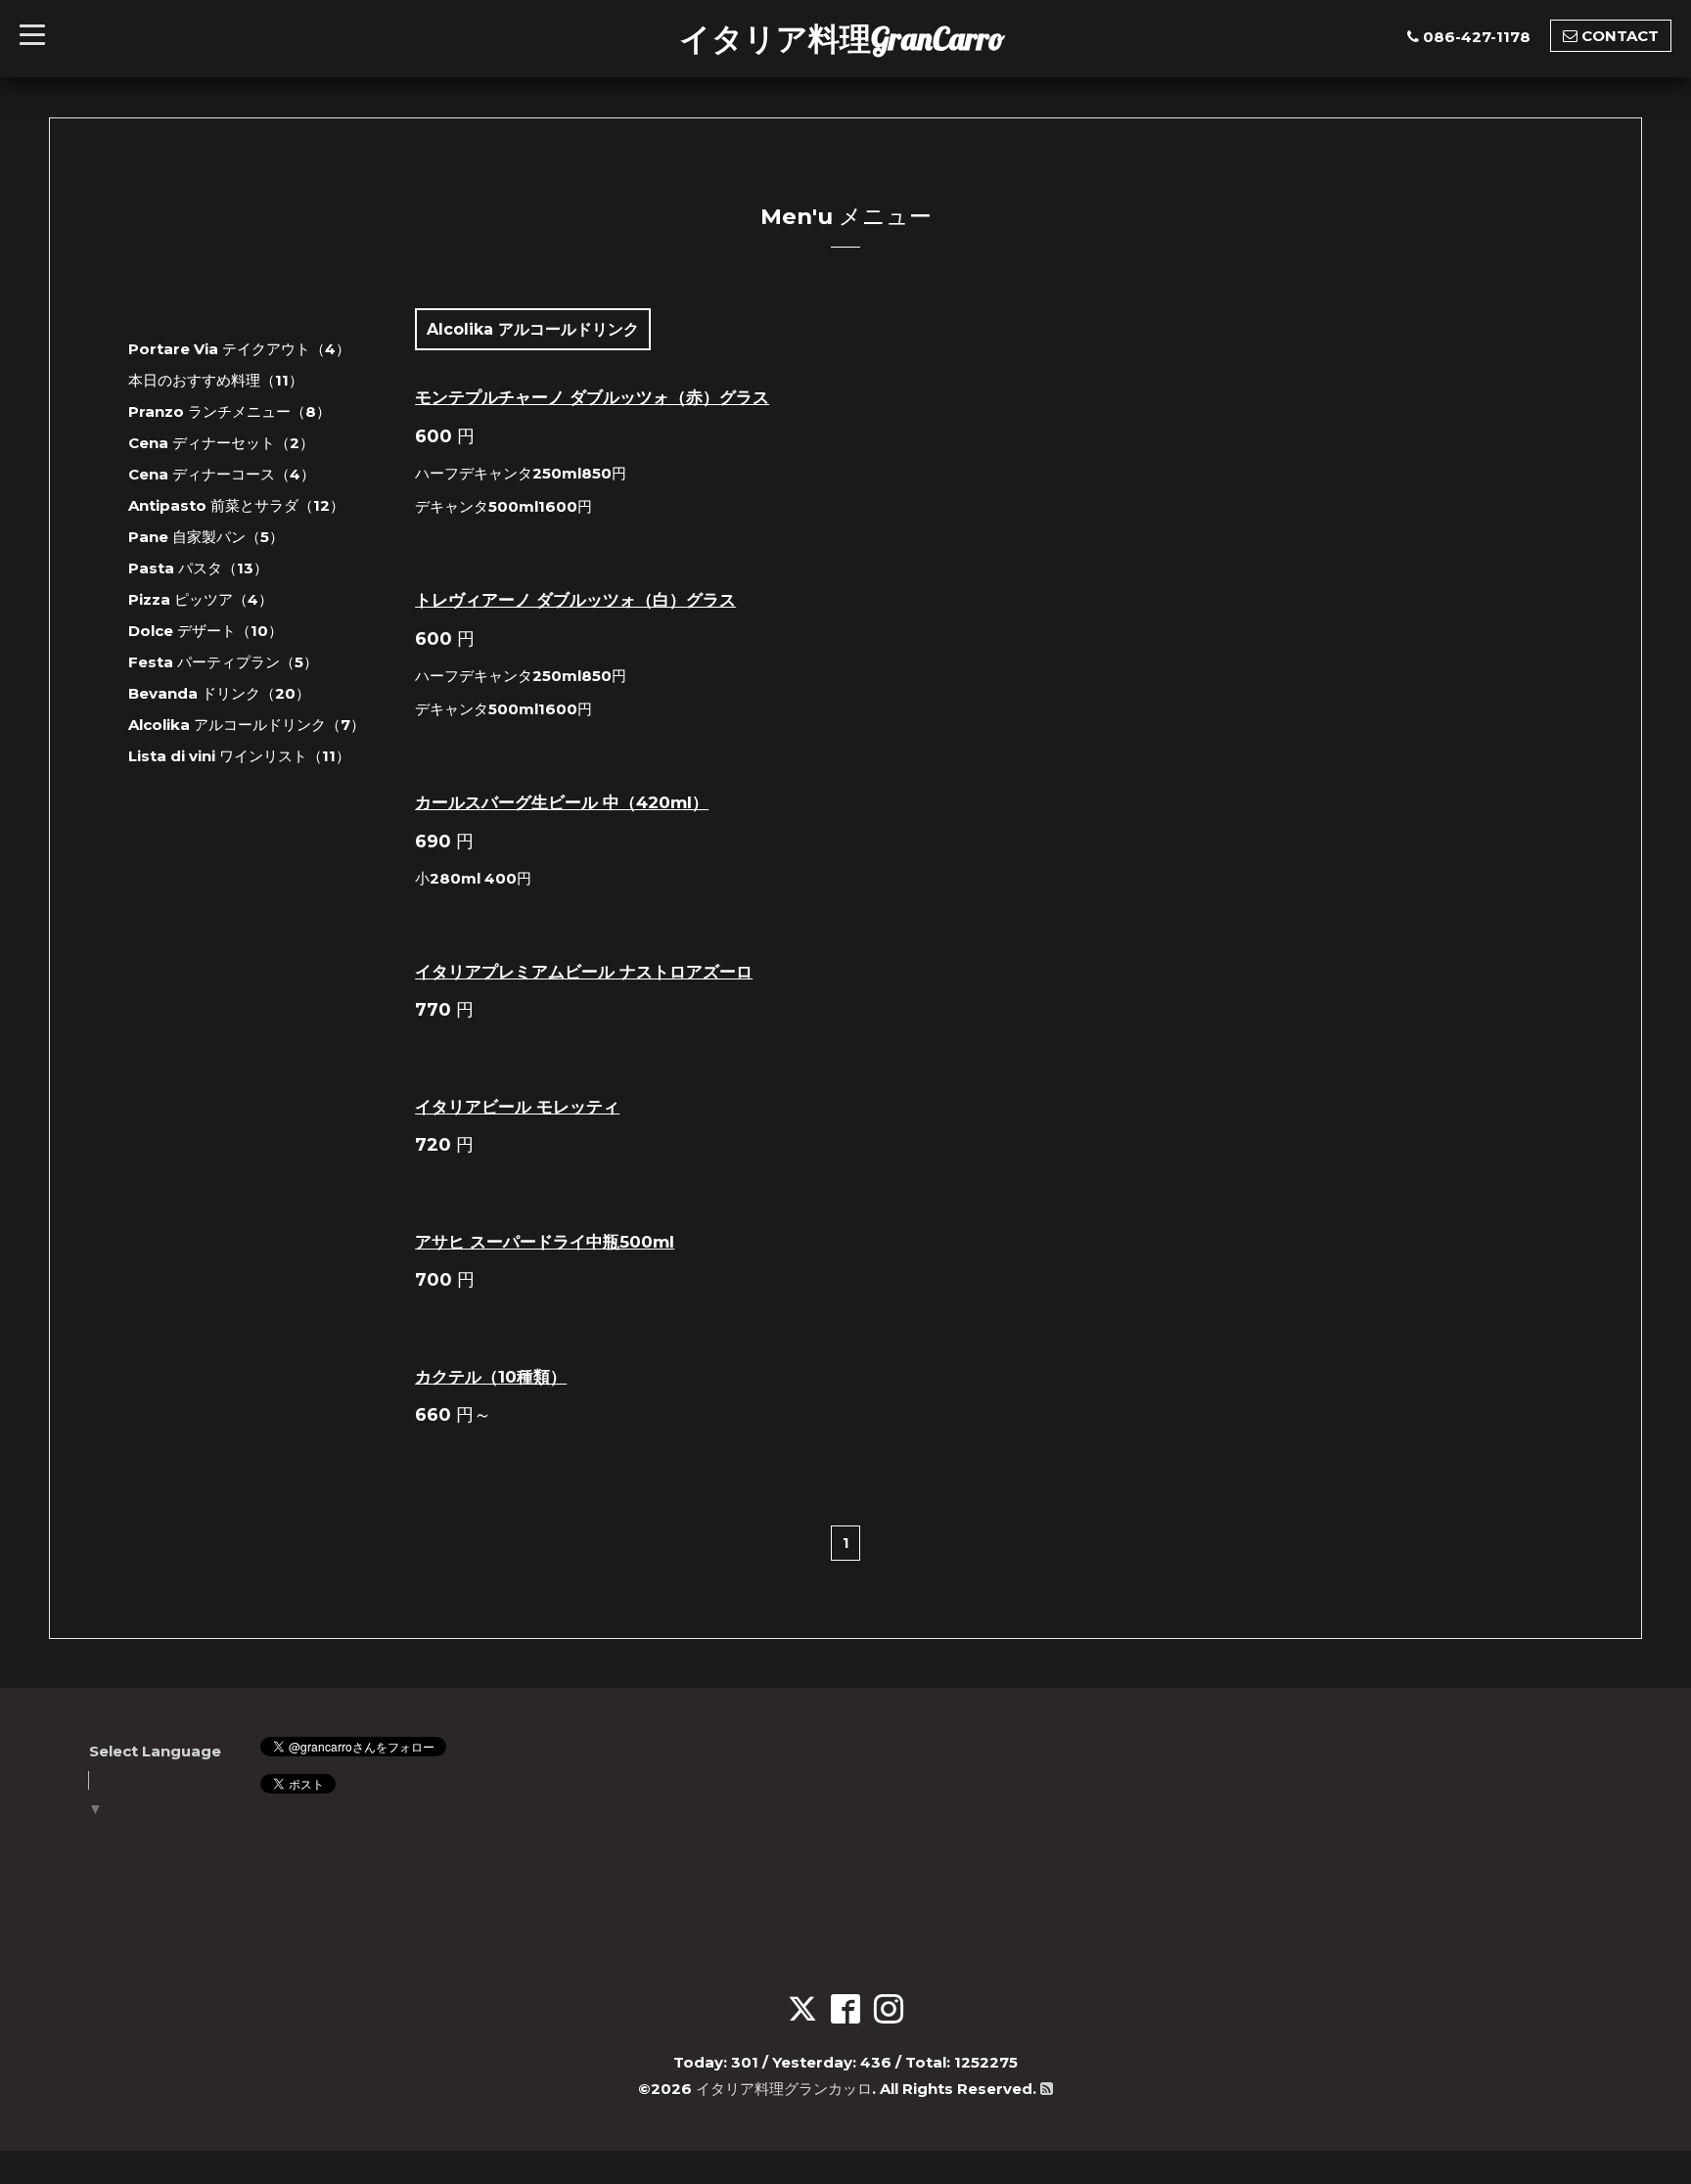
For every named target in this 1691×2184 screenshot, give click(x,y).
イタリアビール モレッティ (517, 1107)
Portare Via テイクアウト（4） (239, 349)
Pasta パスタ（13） (198, 568)
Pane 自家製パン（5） (206, 537)
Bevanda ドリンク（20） (219, 693)
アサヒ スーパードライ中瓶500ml (545, 1242)
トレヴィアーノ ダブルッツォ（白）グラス (575, 600)
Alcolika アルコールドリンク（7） (247, 725)
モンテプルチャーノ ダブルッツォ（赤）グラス (592, 397)
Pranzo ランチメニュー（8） (229, 411)
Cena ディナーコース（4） (222, 474)
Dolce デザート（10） (206, 631)
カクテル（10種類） (491, 1377)
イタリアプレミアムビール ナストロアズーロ (584, 972)
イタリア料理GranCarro (842, 38)
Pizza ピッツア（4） (201, 599)
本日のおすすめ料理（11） (216, 380)
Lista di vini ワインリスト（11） (239, 756)
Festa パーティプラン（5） (223, 662)
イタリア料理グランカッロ (784, 2089)
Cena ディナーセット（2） (221, 443)
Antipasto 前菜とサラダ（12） (236, 505)
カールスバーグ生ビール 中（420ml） (562, 802)
